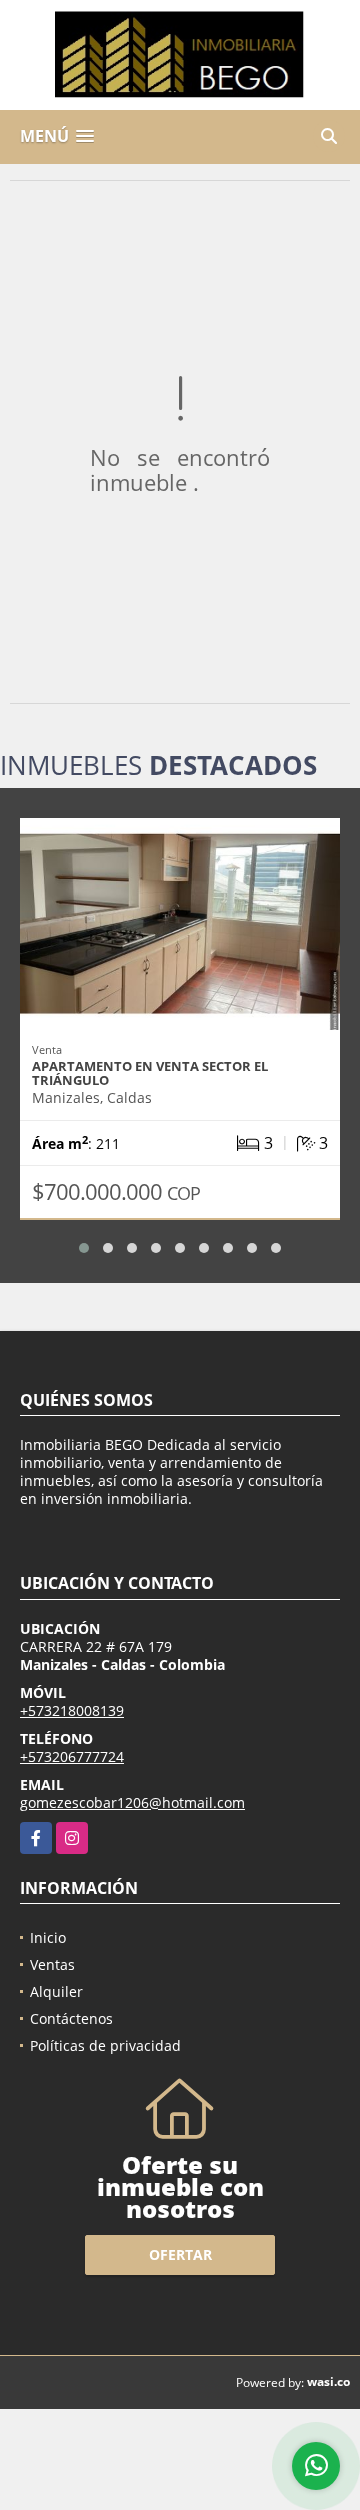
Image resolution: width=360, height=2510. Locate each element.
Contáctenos (71, 2018)
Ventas (52, 1964)
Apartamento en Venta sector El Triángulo (150, 1073)
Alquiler (56, 1991)
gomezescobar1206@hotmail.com (132, 1802)
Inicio (48, 1937)
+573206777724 (72, 1756)
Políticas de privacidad (105, 2045)
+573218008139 (72, 1710)
